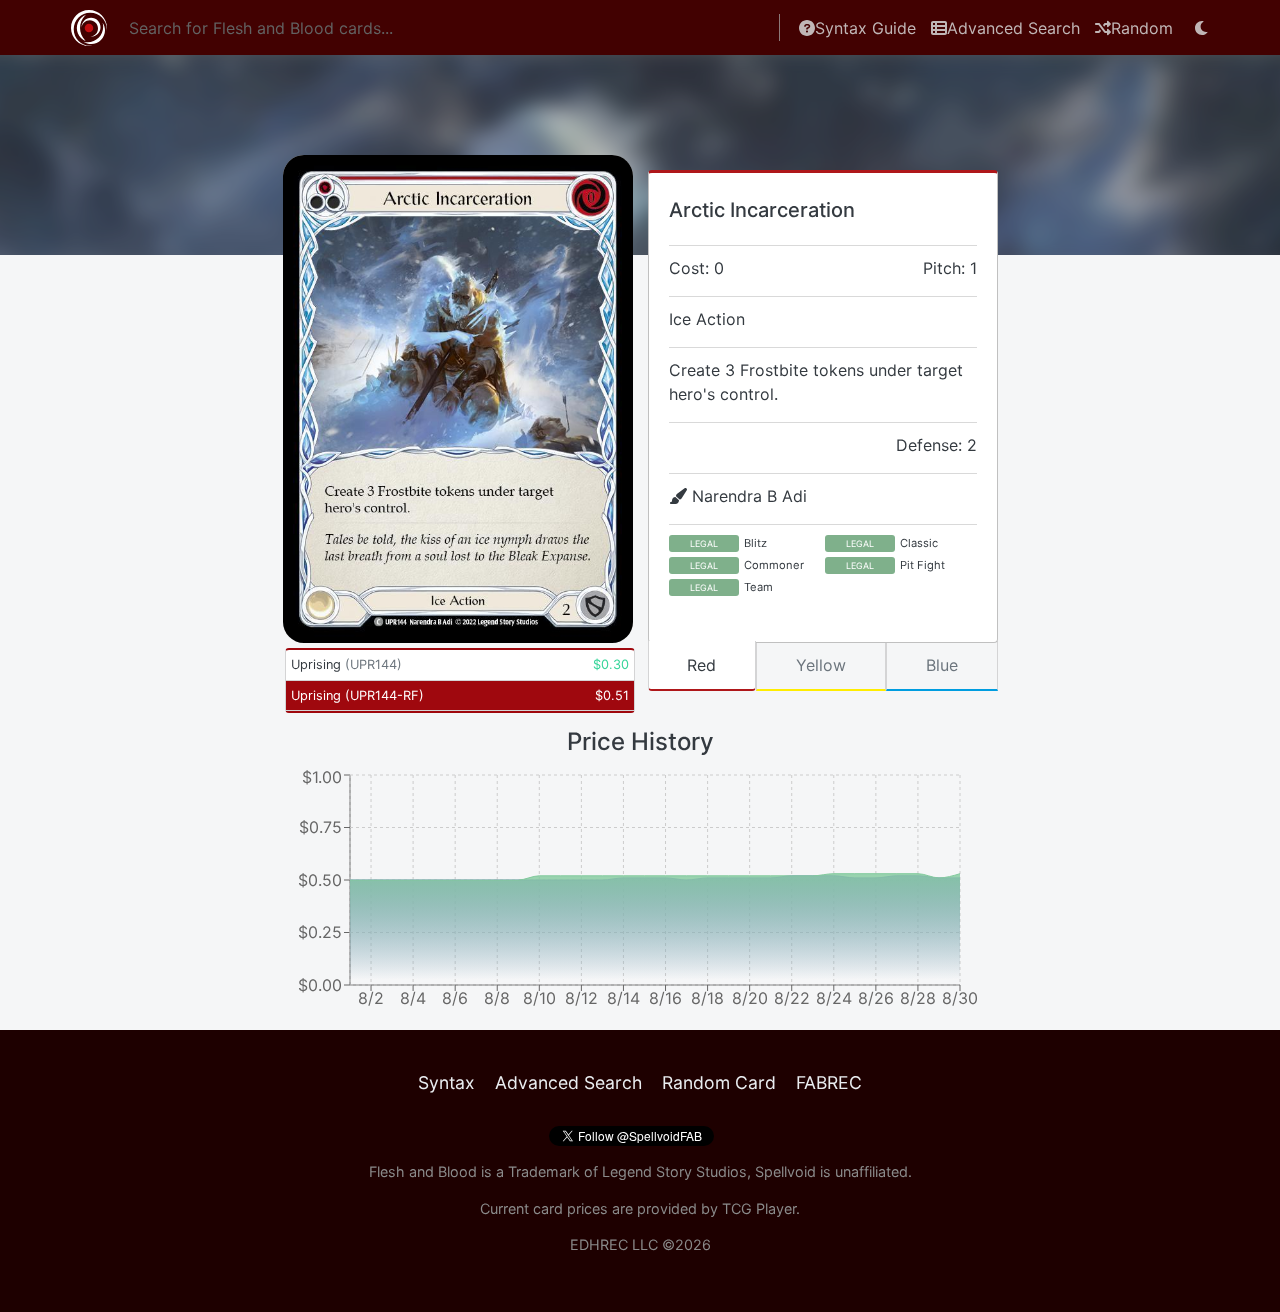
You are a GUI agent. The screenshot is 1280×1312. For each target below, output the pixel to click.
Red (701, 665)
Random (1142, 28)
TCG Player (759, 1208)
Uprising (346, 664)
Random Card (719, 1082)
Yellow (821, 665)
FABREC (829, 1082)
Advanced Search (1013, 28)
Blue (942, 665)
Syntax (446, 1082)
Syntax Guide (865, 28)
